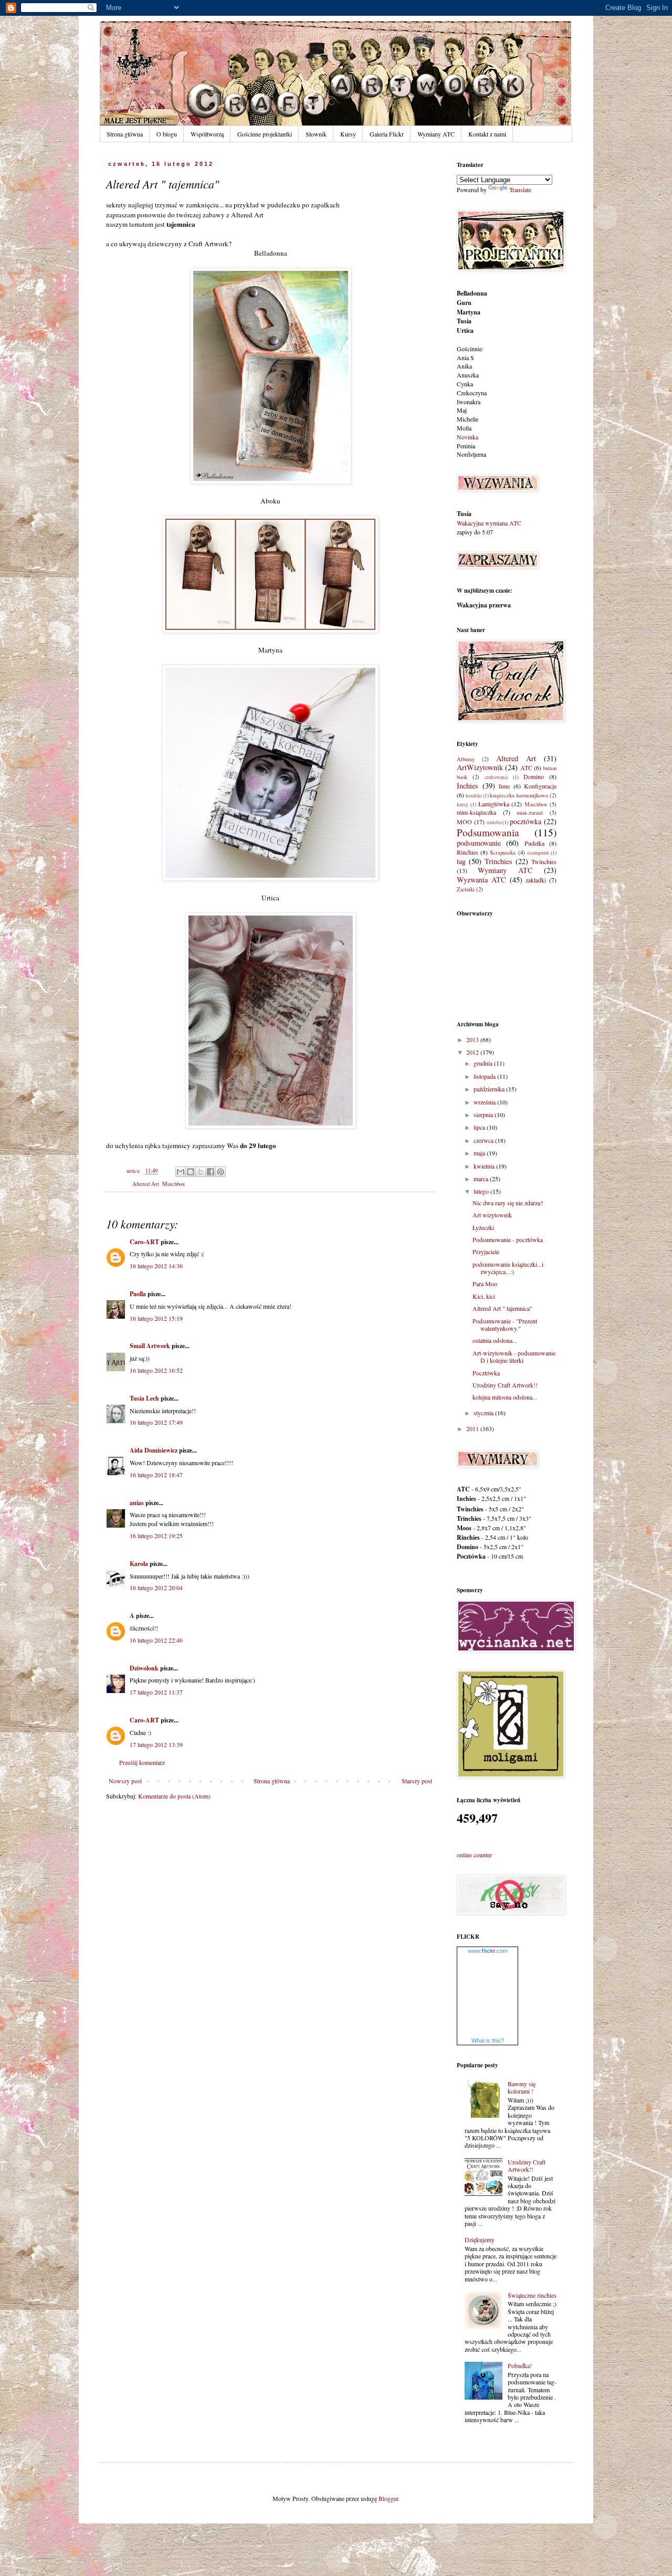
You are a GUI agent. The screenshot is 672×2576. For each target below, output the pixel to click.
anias (137, 1503)
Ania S (465, 358)
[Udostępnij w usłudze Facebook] (211, 1172)
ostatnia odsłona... (495, 1340)
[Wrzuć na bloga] (191, 1172)
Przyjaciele (486, 1252)
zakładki (536, 880)
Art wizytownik (492, 1215)
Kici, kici (484, 1296)
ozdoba (494, 822)
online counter (474, 1855)
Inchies (468, 786)
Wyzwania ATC (481, 880)
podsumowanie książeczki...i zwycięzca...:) (508, 1268)
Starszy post (417, 1781)
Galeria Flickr (387, 134)
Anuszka (468, 375)
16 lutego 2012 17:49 (156, 1422)
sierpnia (484, 1114)
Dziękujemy (480, 2239)
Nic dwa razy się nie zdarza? (508, 1203)
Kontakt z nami (487, 134)
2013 (473, 1039)
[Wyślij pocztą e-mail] (181, 1172)
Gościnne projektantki (265, 134)
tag (461, 861)
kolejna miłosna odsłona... (505, 1397)
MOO (464, 822)
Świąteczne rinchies (532, 2295)
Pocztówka (486, 1373)
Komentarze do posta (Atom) (174, 1796)
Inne (504, 786)
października (490, 1089)
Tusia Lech (144, 1398)
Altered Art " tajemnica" (502, 1308)
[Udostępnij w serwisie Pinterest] (220, 1172)
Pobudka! (520, 2365)
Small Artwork (150, 1346)
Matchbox (174, 1184)
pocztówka (526, 821)
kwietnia (485, 1166)
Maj (462, 410)
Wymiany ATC (436, 134)
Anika (464, 366)
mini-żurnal (530, 813)
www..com (488, 1951)
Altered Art (146, 1184)
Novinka (468, 437)
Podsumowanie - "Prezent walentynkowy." (505, 1324)
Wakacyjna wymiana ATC (489, 523)
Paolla (138, 1294)
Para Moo (485, 1284)
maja (480, 1153)
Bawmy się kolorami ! (522, 2087)
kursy (463, 805)
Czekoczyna (472, 393)
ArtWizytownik (480, 767)
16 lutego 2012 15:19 (156, 1318)
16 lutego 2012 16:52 (156, 1370)
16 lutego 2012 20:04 (156, 1587)
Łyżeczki (483, 1227)
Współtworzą (207, 134)
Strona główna (125, 134)
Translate (520, 190)
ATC (526, 767)
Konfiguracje (540, 786)
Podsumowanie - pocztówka (508, 1239)
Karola (139, 1564)
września (485, 1102)
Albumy (466, 759)
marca (482, 1179)
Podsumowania (488, 832)
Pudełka (534, 843)
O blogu (167, 134)
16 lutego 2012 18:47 (156, 1475)
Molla (464, 428)
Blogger (388, 2498)
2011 (473, 1428)
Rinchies (468, 852)
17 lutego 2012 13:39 (156, 1744)
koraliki (474, 796)
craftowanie (496, 777)
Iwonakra (469, 402)
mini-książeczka (476, 812)
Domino (534, 776)
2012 (473, 1052)
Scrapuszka (503, 853)
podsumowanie (479, 843)
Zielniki (466, 889)
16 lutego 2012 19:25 (156, 1536)
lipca (480, 1127)
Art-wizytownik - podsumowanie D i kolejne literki (514, 1357)
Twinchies (544, 861)
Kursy (348, 134)
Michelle (468, 419)
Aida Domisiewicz (154, 1450)
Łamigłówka (494, 804)
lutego (482, 1191)
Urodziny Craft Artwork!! (505, 1385)
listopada (485, 1076)
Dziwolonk (144, 1668)
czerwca (484, 1140)
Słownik (316, 134)
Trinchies (498, 861)
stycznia (484, 1413)
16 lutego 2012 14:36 (156, 1266)
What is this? (488, 2041)
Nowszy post (125, 1781)
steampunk (538, 853)
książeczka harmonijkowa (519, 795)
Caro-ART (144, 1242)
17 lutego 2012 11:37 (156, 1692)
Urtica (465, 330)
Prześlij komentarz (142, 1762)
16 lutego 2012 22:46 (156, 1640)
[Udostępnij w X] (201, 1172)
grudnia (484, 1063)
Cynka (465, 384)
